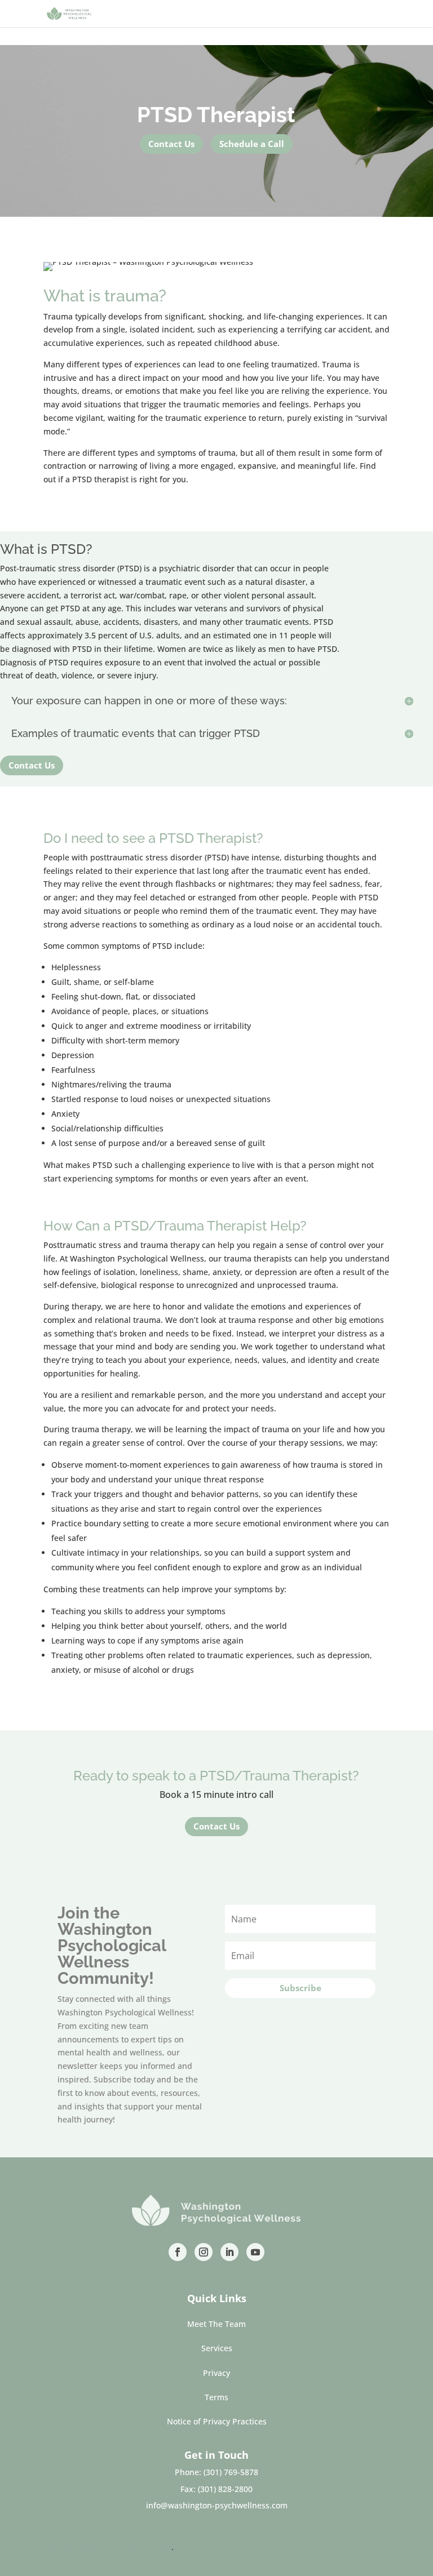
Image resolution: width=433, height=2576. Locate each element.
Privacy (216, 2373)
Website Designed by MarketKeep (107, 2547)
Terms (216, 2397)
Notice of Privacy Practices (217, 2421)
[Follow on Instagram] (204, 2252)
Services (217, 2348)
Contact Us (171, 144)
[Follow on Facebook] (178, 2252)
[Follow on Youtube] (255, 2252)
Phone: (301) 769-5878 (216, 2472)
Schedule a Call (252, 144)
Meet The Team (216, 2324)
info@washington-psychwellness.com (217, 2505)
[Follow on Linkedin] (229, 2252)
